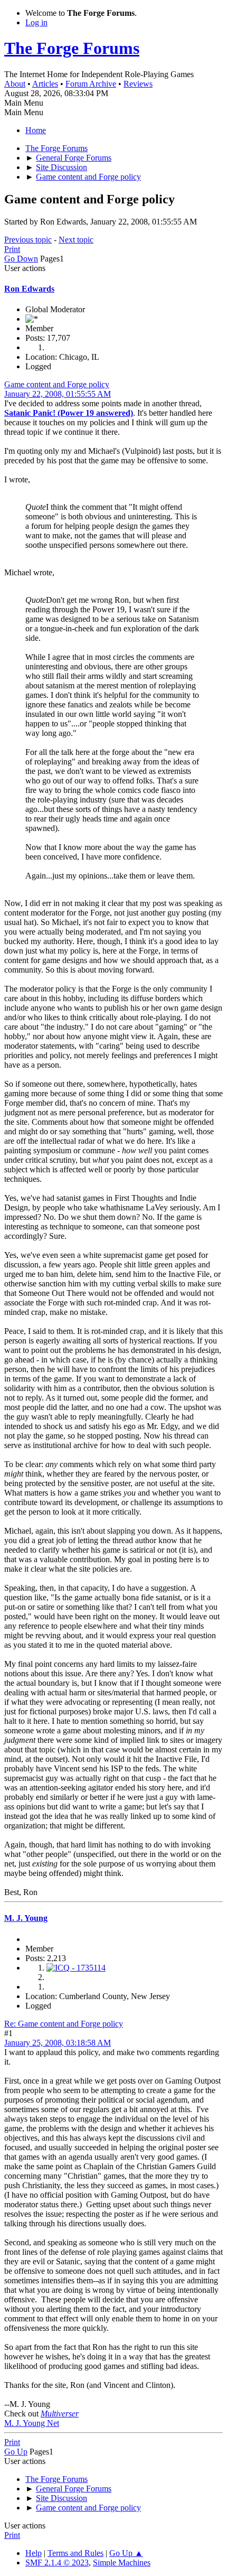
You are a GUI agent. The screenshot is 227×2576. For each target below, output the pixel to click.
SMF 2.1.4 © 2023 (57, 2563)
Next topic (76, 240)
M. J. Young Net (32, 2423)
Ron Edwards (29, 289)
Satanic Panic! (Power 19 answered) (69, 413)
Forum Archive (91, 84)
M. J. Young (26, 1918)
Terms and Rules (75, 2553)
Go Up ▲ (126, 2553)
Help (34, 2553)
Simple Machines (122, 2563)
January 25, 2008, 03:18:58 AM (58, 2043)
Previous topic (28, 240)
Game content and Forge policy (57, 384)
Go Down (21, 259)
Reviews (138, 84)
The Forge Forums (72, 48)
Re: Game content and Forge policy (64, 2024)
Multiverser (60, 2414)
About (15, 84)
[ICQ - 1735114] (76, 1968)
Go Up (16, 2452)
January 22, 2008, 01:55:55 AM (58, 394)
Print (12, 249)
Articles (45, 84)
